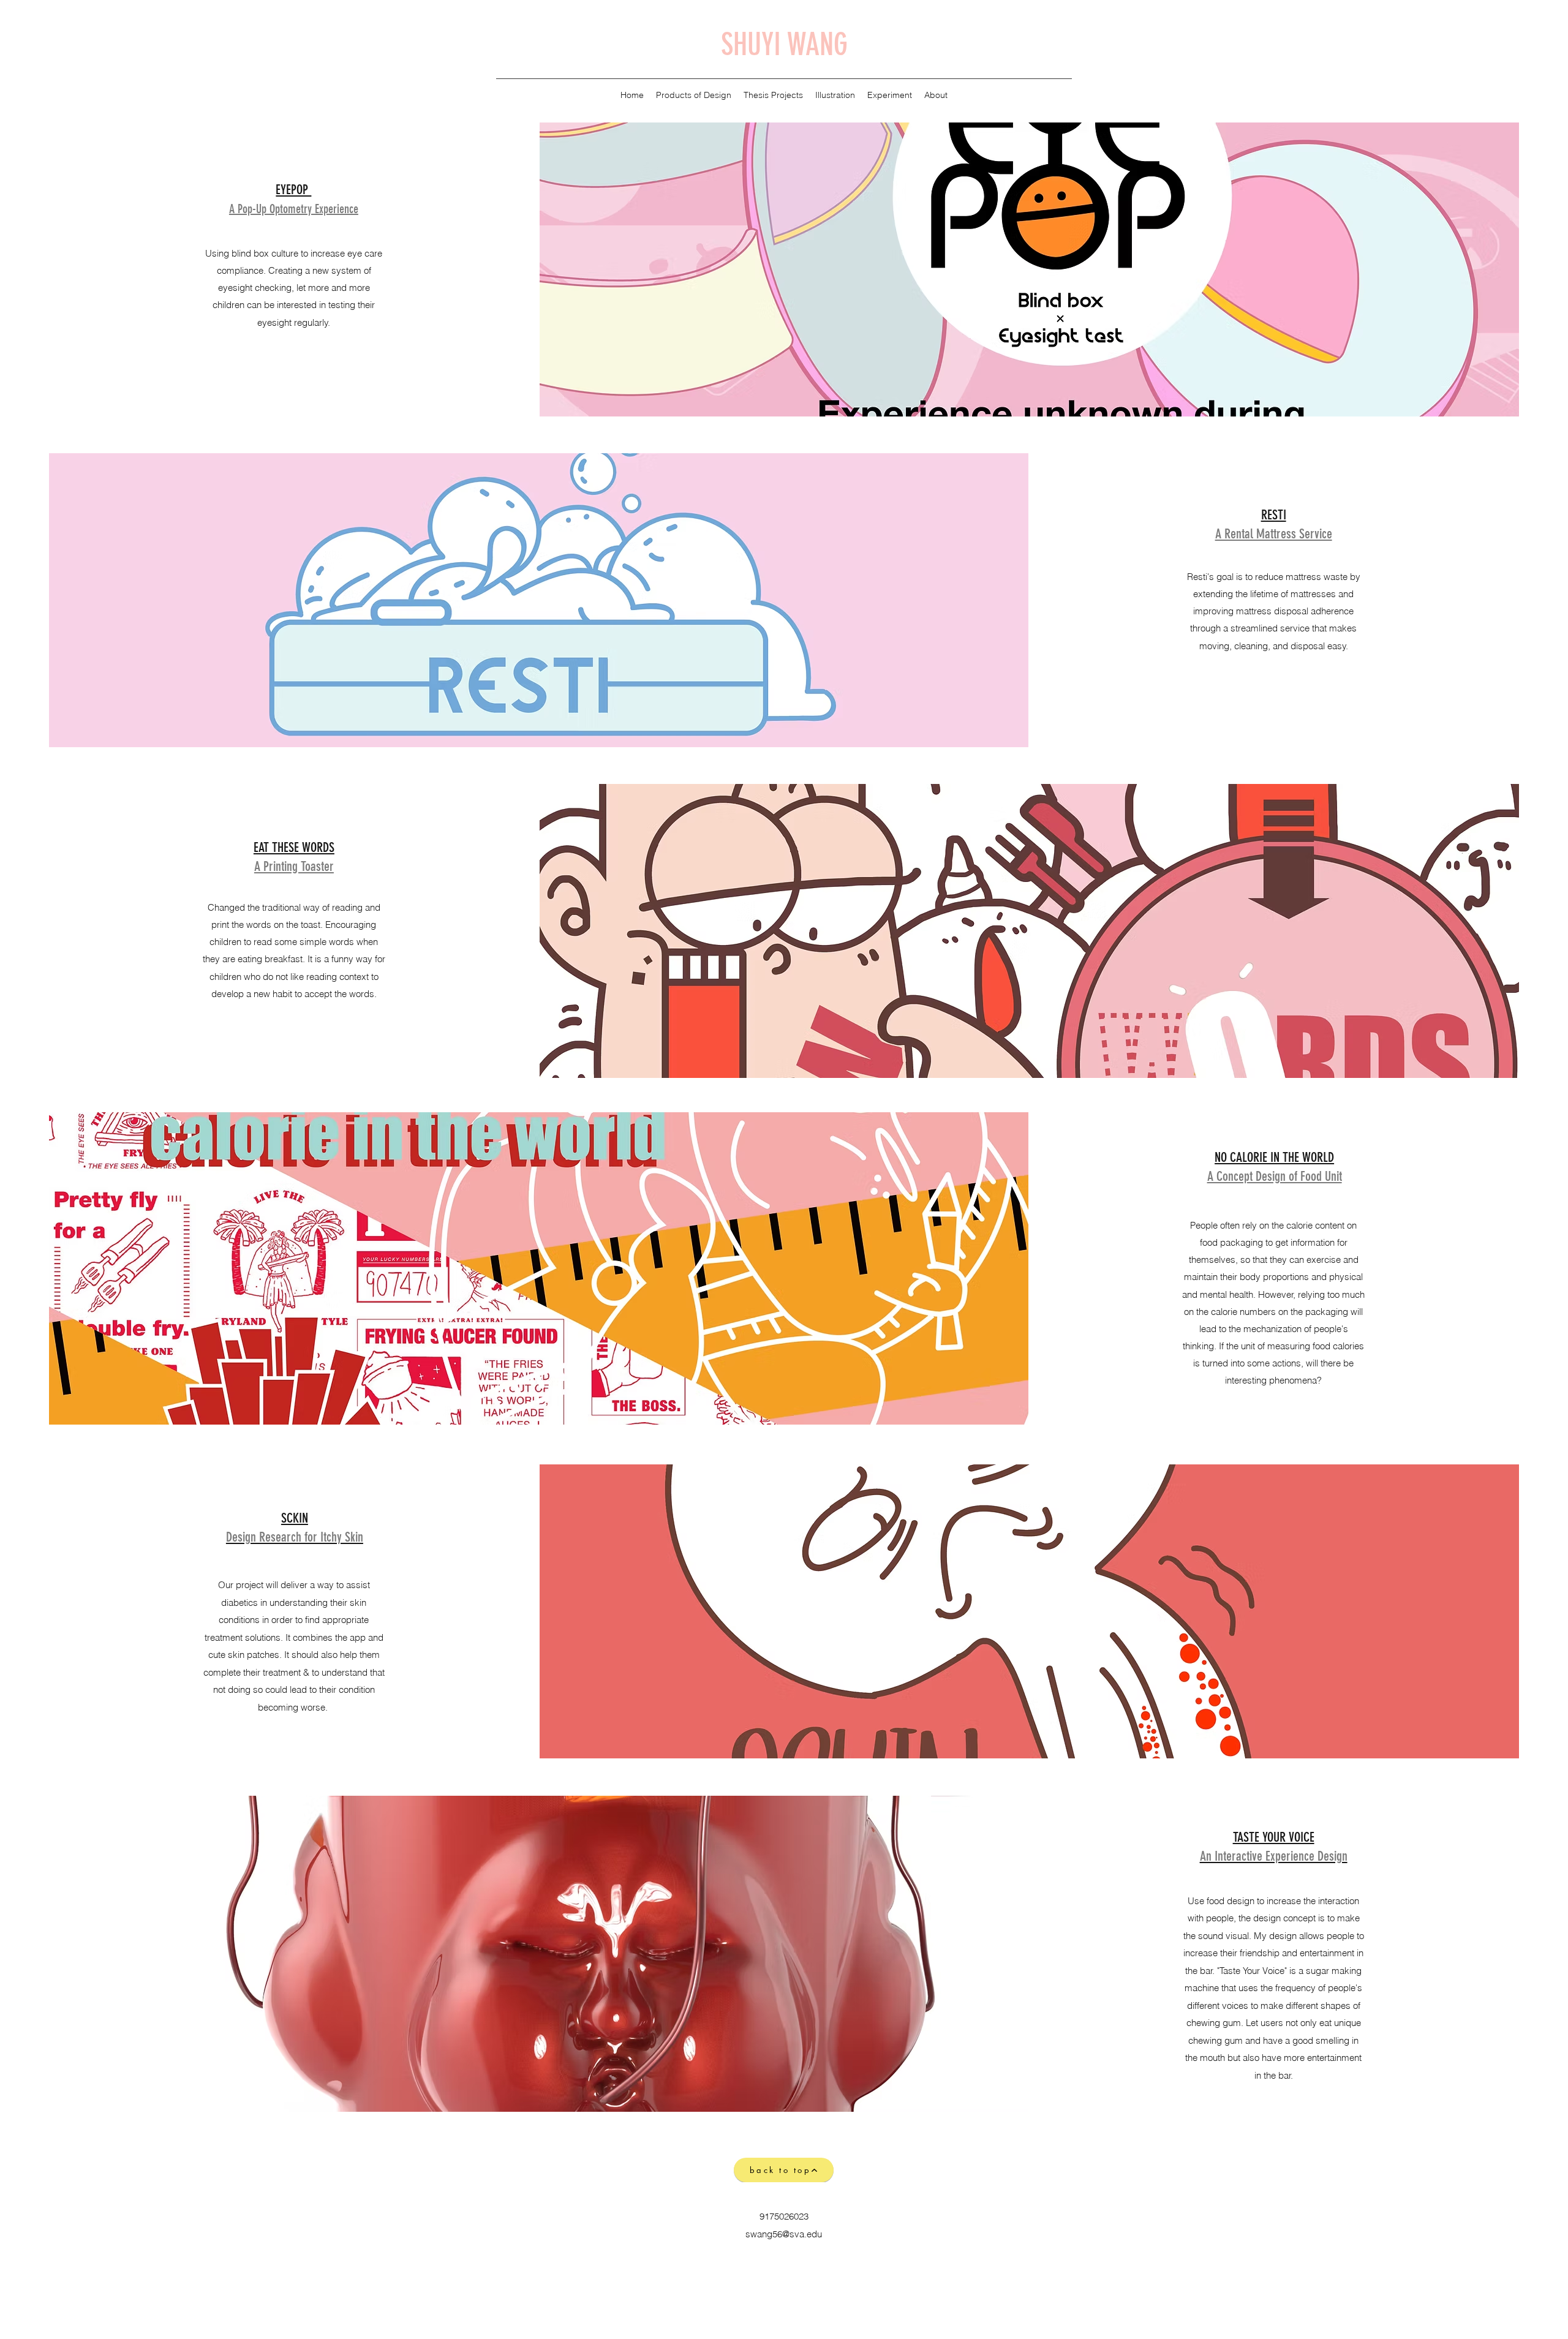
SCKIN (295, 1518)
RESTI (1274, 515)
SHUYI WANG (784, 45)
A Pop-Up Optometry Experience (294, 209)
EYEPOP (293, 190)
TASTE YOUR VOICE (1274, 1837)
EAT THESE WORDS (294, 847)
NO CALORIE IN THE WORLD (1274, 1157)
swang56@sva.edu (784, 2234)
